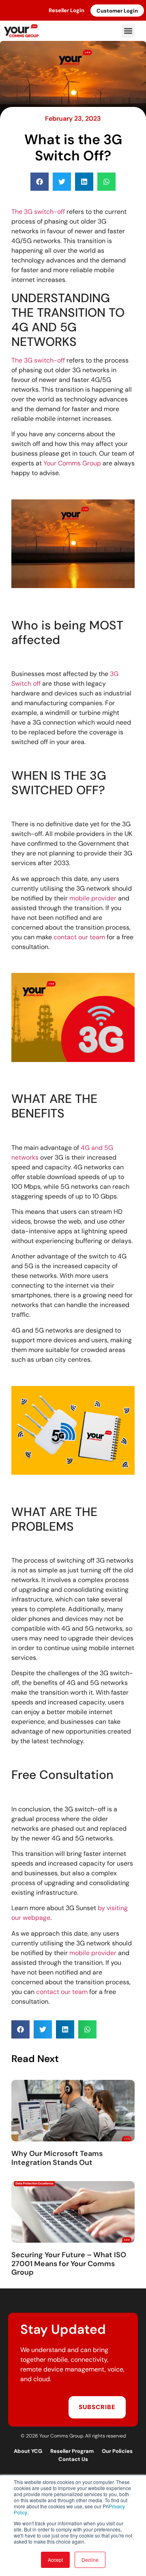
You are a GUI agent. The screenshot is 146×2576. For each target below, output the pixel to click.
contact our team (79, 937)
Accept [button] (55, 2560)
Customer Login (117, 11)
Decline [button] (90, 2560)
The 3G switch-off (38, 212)
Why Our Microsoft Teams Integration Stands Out (57, 2158)
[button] (128, 31)
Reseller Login (67, 10)
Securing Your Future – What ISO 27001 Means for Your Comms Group (69, 2264)
